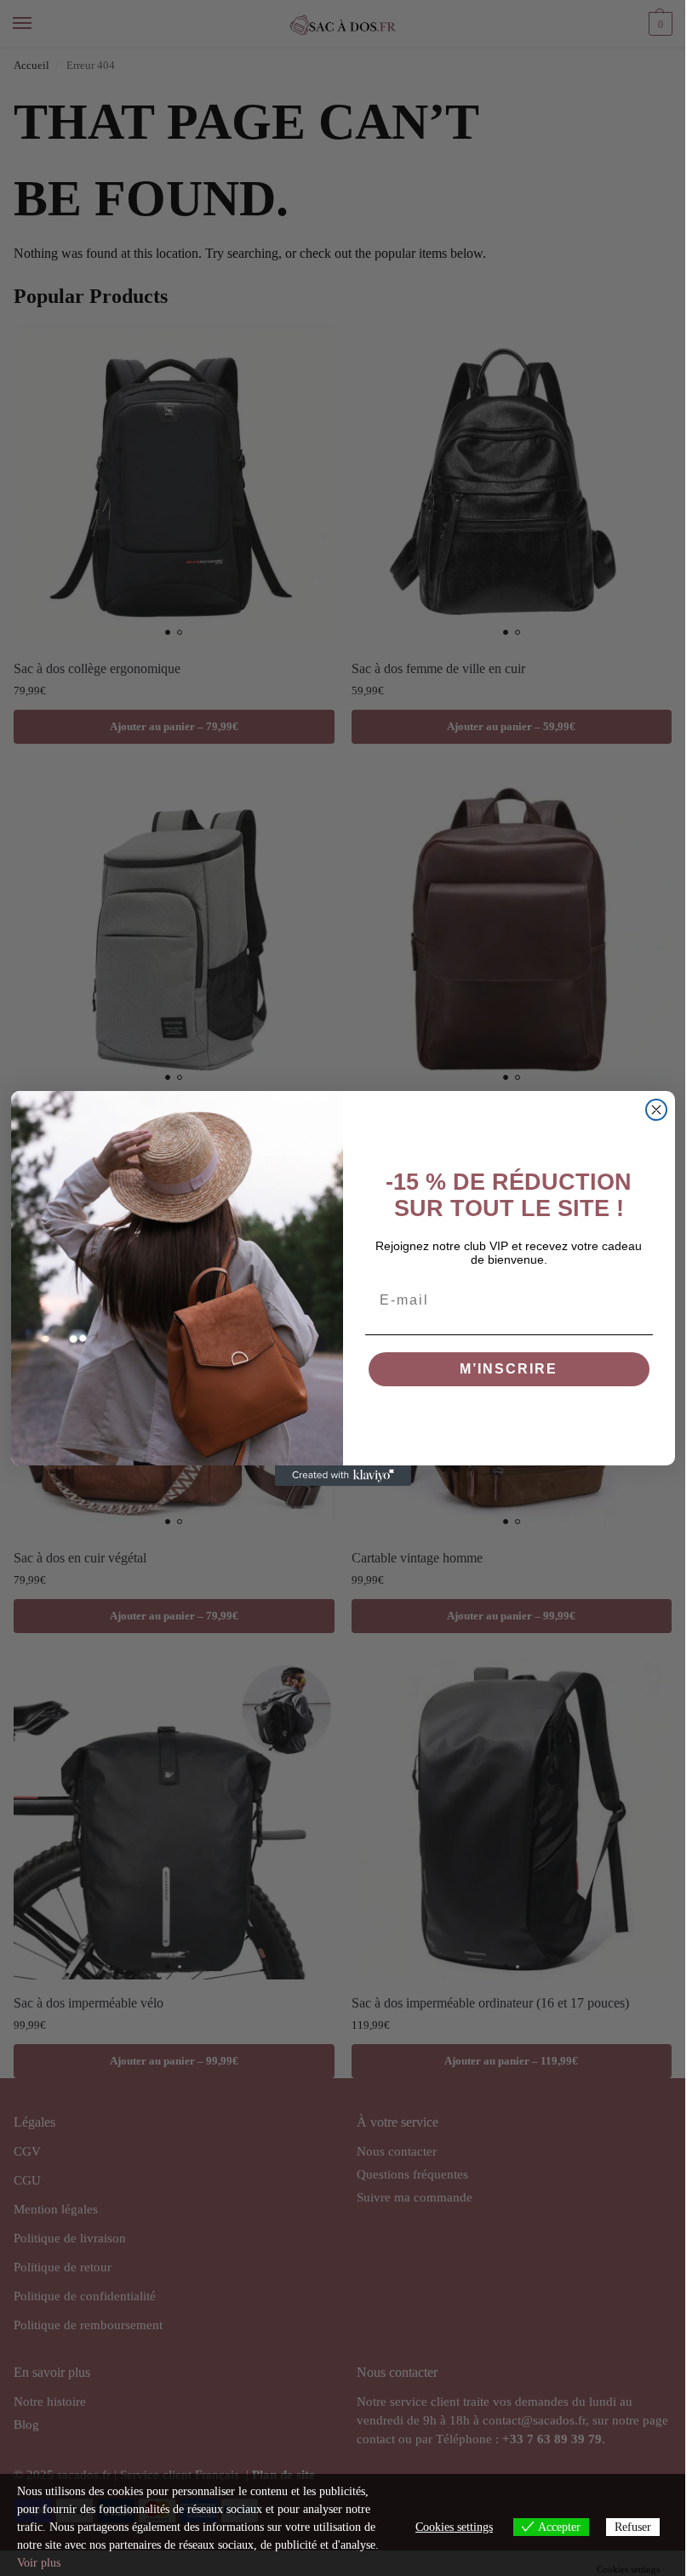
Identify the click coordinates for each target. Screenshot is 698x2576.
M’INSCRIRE (509, 1369)
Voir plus (39, 2563)
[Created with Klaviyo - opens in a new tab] (343, 1476)
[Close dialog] (656, 1110)
